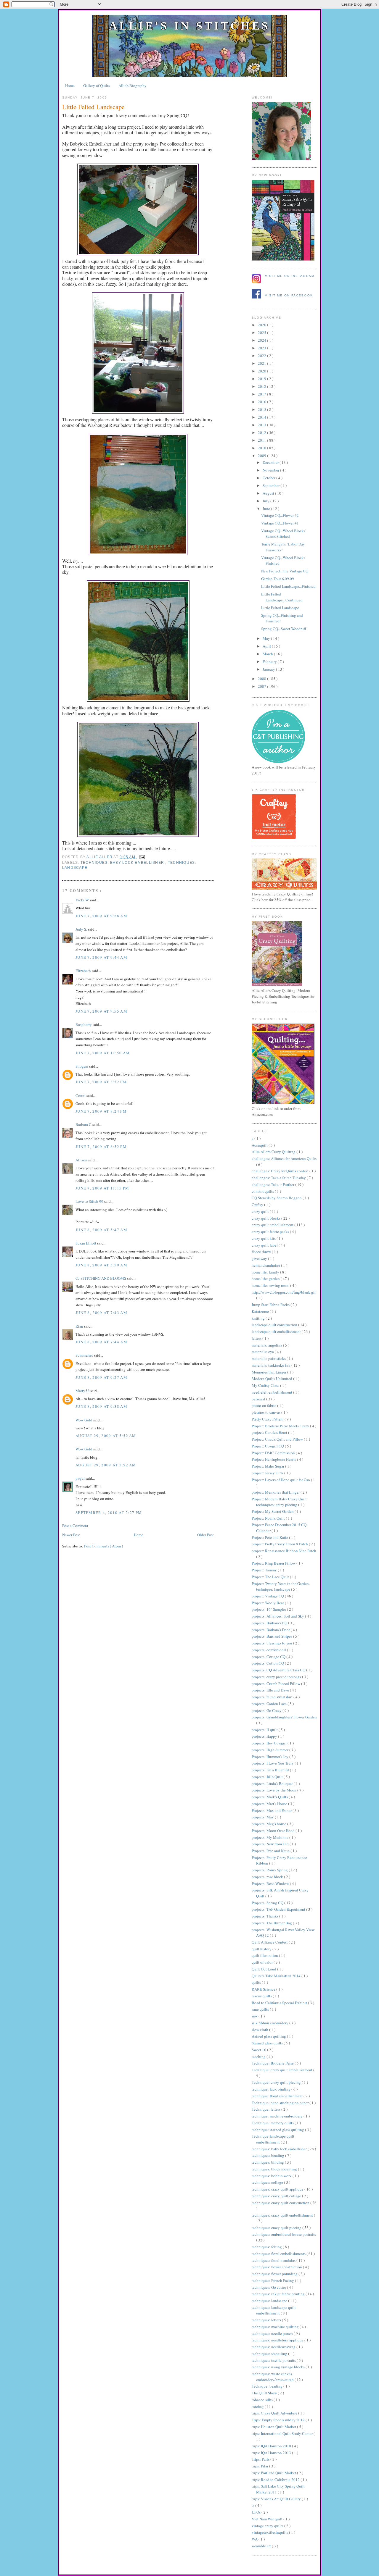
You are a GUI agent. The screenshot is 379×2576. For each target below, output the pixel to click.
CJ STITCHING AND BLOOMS (101, 1278)
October (269, 478)
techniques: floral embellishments (279, 2254)
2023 (262, 348)
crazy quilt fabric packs (271, 1231)
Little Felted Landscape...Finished (288, 586)
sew (255, 2016)
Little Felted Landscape (280, 608)
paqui (81, 1478)
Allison (82, 1160)
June (267, 509)
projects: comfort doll (269, 1650)
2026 (262, 325)
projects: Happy (265, 1736)
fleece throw (262, 1252)
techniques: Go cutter (269, 2287)
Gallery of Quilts (97, 85)
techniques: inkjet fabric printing (279, 2294)
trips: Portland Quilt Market (274, 2473)
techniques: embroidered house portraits (284, 2234)
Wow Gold (84, 1420)
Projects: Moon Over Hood (274, 1831)
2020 (262, 371)
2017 (262, 394)
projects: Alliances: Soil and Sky (278, 1616)
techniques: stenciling (270, 2354)
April (267, 646)
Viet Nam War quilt (268, 2519)
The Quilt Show (265, 2393)
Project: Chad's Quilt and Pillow (278, 1439)
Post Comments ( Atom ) (103, 1546)
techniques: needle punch (273, 2333)
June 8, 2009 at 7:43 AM (101, 1313)
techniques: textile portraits (274, 2360)
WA (255, 2539)
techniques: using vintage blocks (279, 2367)
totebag (258, 2406)
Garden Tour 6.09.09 (278, 579)
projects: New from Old (271, 1844)
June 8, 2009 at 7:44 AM (101, 1342)
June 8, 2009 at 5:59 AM (101, 1265)
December (271, 462)
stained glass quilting (269, 2036)
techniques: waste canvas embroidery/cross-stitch (273, 2377)
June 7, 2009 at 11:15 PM (102, 1188)
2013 (262, 425)
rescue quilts (262, 1996)
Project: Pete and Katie (270, 1537)
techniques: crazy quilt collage (277, 2196)
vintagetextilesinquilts (270, 2532)
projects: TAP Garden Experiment (279, 1909)
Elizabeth (84, 971)
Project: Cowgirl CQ (268, 1446)
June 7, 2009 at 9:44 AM (101, 957)
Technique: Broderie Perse (273, 2063)
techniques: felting (267, 2247)
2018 (262, 386)
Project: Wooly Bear (268, 1603)
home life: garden (266, 1279)
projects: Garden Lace (270, 1704)
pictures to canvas (266, 1412)
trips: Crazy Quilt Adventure (275, 2413)
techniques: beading (268, 2155)
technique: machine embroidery (278, 2116)
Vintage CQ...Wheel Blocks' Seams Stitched (284, 534)
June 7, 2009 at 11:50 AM (103, 1053)
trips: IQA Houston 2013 (272, 2453)
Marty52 (83, 1391)
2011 (262, 440)
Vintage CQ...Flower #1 (280, 523)
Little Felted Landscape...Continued (282, 597)
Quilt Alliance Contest (270, 1942)
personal (259, 1399)
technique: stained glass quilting (278, 2130)
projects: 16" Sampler (269, 1609)
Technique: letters (266, 2109)
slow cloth (260, 2030)
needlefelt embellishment (272, 1392)
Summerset (85, 1355)
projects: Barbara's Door (271, 1630)
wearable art (262, 2546)
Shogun (82, 1066)
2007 (262, 686)
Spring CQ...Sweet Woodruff (284, 629)
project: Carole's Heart (270, 1432)
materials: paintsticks (269, 1358)
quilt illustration (265, 1955)
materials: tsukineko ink (272, 1365)
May (267, 638)
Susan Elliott (86, 1243)
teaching (259, 2057)
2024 (262, 340)
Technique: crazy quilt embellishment (282, 2070)
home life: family (266, 1272)
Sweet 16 (259, 2050)
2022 (262, 356)
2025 (262, 333)
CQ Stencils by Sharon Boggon (277, 1198)
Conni (81, 1095)
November (271, 470)
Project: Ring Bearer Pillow (274, 1563)
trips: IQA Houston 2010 (272, 2446)
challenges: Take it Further (273, 1184)
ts (253, 2505)
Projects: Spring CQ (268, 1903)
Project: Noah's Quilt (269, 1518)
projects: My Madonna (270, 1837)
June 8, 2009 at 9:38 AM (101, 1406)
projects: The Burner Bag (272, 1923)
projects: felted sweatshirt (273, 1697)
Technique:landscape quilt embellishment (273, 2139)
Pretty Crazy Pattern (268, 1419)
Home (70, 85)
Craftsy (258, 1205)
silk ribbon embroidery (270, 2023)
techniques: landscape (270, 2301)
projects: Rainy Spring (270, 1870)
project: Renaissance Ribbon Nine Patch (284, 1551)
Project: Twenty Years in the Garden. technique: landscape (281, 1586)
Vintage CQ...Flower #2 (280, 515)
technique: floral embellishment (278, 2096)
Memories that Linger (269, 1372)
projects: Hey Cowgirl (270, 1743)
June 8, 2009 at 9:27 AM (101, 1377)
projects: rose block (268, 1877)
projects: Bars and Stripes (272, 1636)
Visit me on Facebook (289, 295)
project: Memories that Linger (276, 1492)
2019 (262, 379)
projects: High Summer (270, 1750)
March (268, 654)
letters (257, 1338)
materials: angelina (267, 1345)
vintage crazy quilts (268, 2526)
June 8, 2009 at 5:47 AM (101, 1230)
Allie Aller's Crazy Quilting (274, 1152)
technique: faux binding (272, 2089)
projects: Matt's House (270, 1804)
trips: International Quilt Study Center (283, 2433)
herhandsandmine (266, 1265)
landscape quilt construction (275, 1325)
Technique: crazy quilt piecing (277, 2082)
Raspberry (84, 1024)
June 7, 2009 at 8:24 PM (101, 1111)
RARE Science (264, 1989)
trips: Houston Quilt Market (274, 2427)
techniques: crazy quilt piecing (277, 2228)
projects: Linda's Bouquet (273, 1783)
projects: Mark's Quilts (270, 1797)
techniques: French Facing (273, 2280)
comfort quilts (263, 1191)
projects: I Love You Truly (273, 1763)
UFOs (257, 2512)
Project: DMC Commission (274, 1453)
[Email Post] (141, 857)
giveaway (260, 1258)
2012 (262, 432)
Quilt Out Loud (264, 1969)
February (270, 661)
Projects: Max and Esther (272, 1810)
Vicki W (83, 900)
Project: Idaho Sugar (268, 1466)
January (269, 669)
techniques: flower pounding (275, 2274)
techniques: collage (268, 2182)
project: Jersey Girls (268, 1473)
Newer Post (71, 1535)
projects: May (263, 1817)
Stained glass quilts (268, 2043)
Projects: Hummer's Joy (270, 1757)
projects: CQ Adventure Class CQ (279, 1670)
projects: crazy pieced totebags (277, 1677)
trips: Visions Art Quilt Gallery (277, 2499)
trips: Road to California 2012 (276, 2480)
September (272, 485)
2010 (262, 448)
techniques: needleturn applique (278, 2340)
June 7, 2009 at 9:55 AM (101, 1011)
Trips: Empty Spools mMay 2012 (279, 2420)
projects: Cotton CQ (268, 1663)
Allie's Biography (133, 85)
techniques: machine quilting (276, 2327)
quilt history (262, 1949)
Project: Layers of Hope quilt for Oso (281, 1480)
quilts (257, 1982)
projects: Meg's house (269, 1824)
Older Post (205, 1535)
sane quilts (261, 2009)
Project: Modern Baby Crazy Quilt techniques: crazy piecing (279, 1502)
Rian (80, 1326)
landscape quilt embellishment (277, 1331)
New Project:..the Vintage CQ (285, 571)
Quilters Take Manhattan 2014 (277, 1976)
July (266, 501)
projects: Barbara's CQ (270, 1623)
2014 (262, 417)
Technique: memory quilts (273, 2123)
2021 (262, 363)
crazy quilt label (265, 1245)
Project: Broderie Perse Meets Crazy (281, 1426)
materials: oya (263, 1352)
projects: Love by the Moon (274, 1790)
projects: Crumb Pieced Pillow (276, 1684)
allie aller (100, 857)
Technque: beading (268, 2386)
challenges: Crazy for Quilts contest (281, 1171)
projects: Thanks (265, 1916)
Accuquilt (260, 1145)
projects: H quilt (265, 1730)
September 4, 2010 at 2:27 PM (109, 1513)
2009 (262, 456)
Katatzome (261, 1311)
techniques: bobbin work (272, 2176)
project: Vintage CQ (268, 1596)
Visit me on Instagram (290, 276)
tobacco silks (263, 2400)
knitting (259, 1318)
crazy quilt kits (264, 1238)
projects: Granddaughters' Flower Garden (284, 1717)
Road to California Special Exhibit (280, 2003)
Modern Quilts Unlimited (272, 1379)
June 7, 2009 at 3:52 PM (101, 1082)
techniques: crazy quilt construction (281, 2203)
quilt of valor (263, 1962)
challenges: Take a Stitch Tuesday (279, 1178)
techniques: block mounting (275, 2169)
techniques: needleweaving (274, 2347)
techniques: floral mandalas (274, 2260)
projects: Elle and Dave (271, 1690)
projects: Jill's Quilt (268, 1777)
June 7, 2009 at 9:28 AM (101, 916)
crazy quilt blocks (266, 1218)
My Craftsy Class (266, 1385)
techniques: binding (268, 2162)
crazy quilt (261, 1211)
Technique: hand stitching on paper (281, 2103)
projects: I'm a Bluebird (271, 1770)
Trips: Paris (261, 2459)
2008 (262, 679)
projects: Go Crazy (267, 1710)
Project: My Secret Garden (273, 1511)
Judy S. (82, 929)
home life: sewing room (271, 1285)
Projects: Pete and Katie (271, 1851)
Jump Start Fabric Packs (271, 1305)
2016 (262, 402)
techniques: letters (267, 2320)
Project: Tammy (265, 1570)
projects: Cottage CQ (269, 1657)
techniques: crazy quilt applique (278, 2189)
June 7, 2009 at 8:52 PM (101, 1147)
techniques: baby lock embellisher (123, 863)
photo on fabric (264, 1405)
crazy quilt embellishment (273, 1225)
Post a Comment (75, 1526)
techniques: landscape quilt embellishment (274, 2310)
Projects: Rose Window (271, 1883)
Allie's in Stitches (189, 26)
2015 (262, 409)
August (269, 493)
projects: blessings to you (272, 1643)
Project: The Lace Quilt (271, 1577)
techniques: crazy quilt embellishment (283, 2215)
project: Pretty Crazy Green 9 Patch (280, 1544)
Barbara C (84, 1124)
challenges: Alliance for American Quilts (284, 1158)
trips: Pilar (260, 2466)
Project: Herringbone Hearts (274, 1459)
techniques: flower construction (277, 2267)
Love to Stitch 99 (90, 1201)
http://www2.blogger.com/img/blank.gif (284, 1292)
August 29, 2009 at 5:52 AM (106, 1436)
